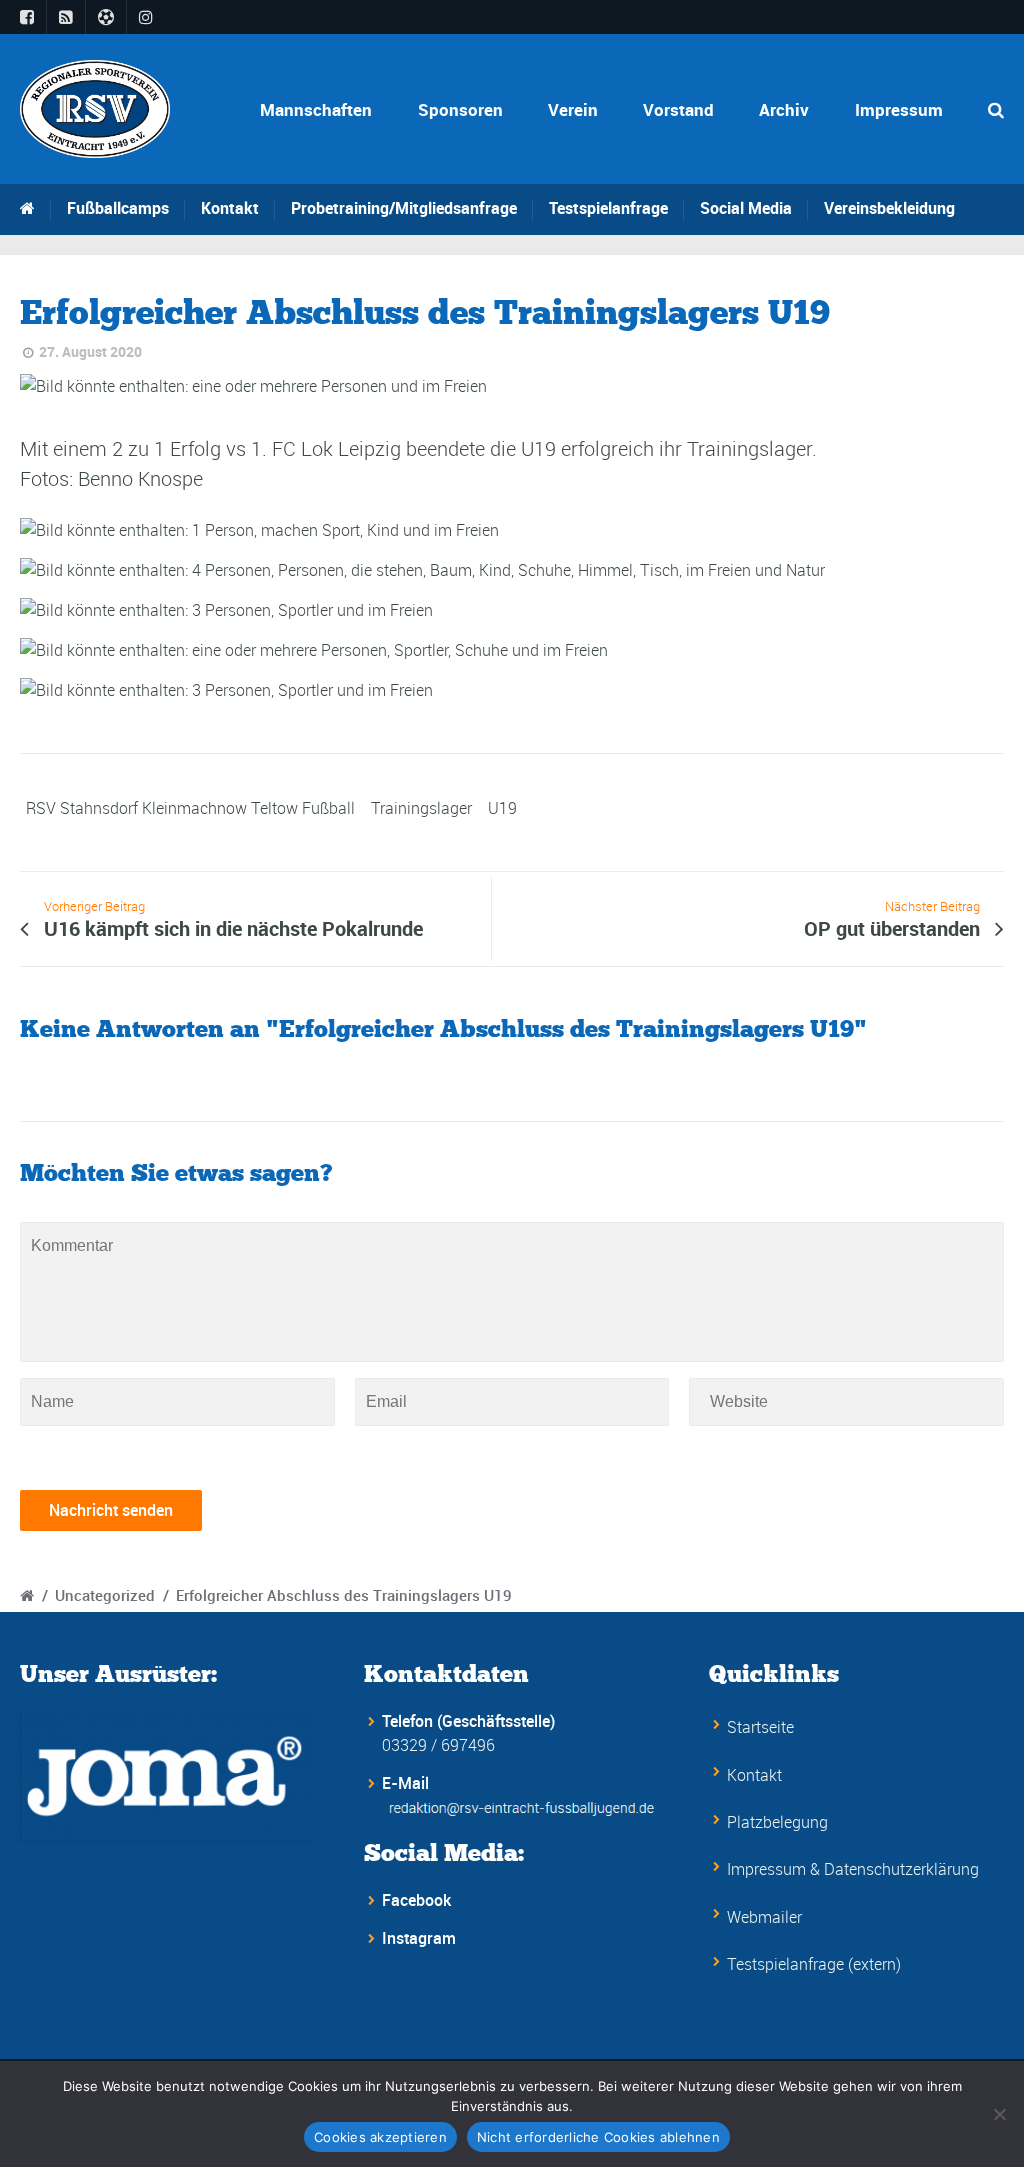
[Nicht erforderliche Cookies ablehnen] (999, 2114)
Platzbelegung (777, 1822)
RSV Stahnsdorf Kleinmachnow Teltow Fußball (190, 808)
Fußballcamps (118, 208)
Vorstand (678, 109)
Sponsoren (460, 109)
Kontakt (230, 208)
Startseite (760, 1727)
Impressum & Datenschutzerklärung (853, 1869)
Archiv (784, 109)
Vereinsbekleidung (889, 208)
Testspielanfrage (608, 208)
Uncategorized (105, 1595)
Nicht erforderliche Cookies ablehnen (598, 2137)
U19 (502, 808)
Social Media (746, 208)
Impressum (899, 109)
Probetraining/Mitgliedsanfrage (404, 208)
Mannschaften (316, 109)
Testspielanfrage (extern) (814, 1964)
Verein (573, 109)
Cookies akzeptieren (380, 2137)
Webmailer (764, 1917)
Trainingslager (421, 808)
